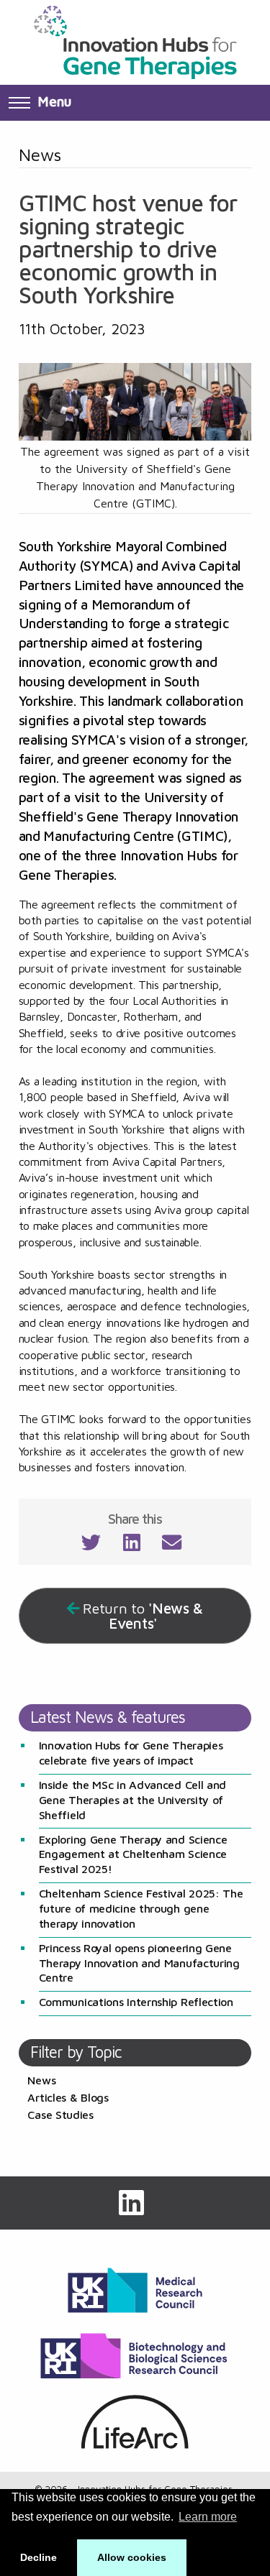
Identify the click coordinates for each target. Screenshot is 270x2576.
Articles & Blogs (68, 2097)
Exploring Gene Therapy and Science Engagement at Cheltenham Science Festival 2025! (133, 1854)
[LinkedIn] (132, 1545)
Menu (54, 101)
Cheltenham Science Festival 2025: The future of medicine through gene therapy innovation (141, 1908)
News (41, 2080)
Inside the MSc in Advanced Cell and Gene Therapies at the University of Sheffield (133, 1800)
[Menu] (19, 103)
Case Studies (60, 2115)
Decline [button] (39, 2557)
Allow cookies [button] (132, 2557)
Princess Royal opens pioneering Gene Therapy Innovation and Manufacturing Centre (139, 1963)
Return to (143, 1616)
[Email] (172, 1545)
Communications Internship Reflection (136, 2002)
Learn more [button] (208, 2517)
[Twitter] (91, 1545)
